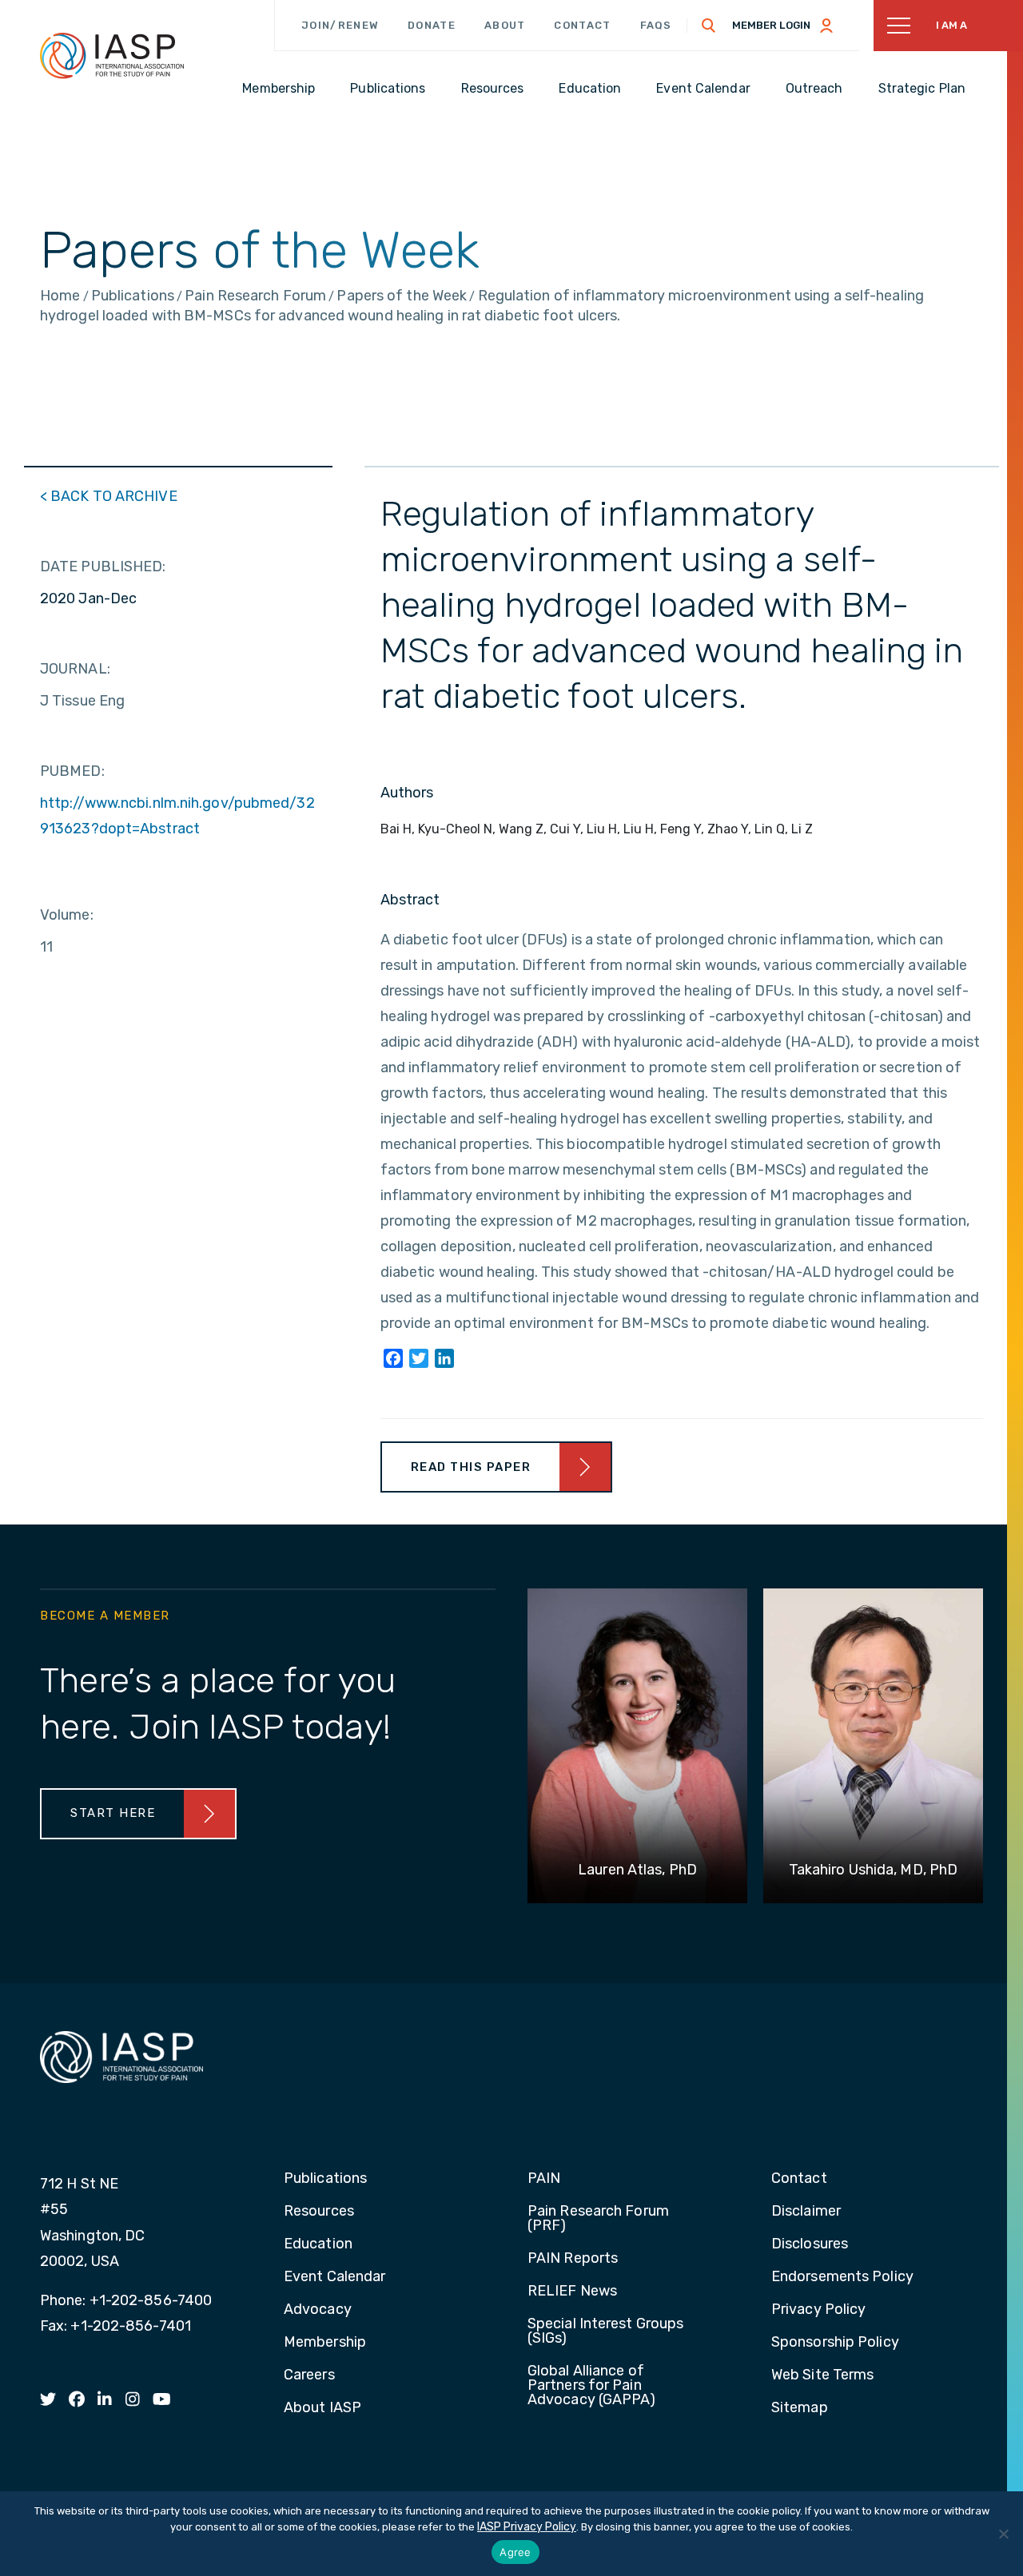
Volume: (67, 915)
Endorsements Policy (842, 2277)
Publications (325, 2179)
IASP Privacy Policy (527, 2527)
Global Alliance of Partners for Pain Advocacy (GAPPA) (592, 2386)
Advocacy (318, 2310)
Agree (515, 2552)
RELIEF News (572, 2292)
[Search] (709, 26)
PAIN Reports (573, 2259)
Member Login (771, 25)
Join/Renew (340, 25)
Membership (325, 2343)
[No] (1003, 2534)
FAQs (656, 25)
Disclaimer (806, 2212)
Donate (432, 25)
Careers (309, 2375)
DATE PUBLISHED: (103, 566)
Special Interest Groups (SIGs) (605, 2332)
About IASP (322, 2408)
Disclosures (810, 2244)
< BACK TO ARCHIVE (109, 496)
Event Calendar (334, 2277)
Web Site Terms (822, 2375)
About (505, 25)
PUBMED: (72, 771)
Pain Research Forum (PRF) (598, 2219)
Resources (319, 2212)
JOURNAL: (75, 669)
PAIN (544, 2179)
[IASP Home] (112, 55)
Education (318, 2244)
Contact (582, 25)
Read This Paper (471, 1467)
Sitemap (800, 2408)
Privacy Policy (818, 2310)
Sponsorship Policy (835, 2343)
